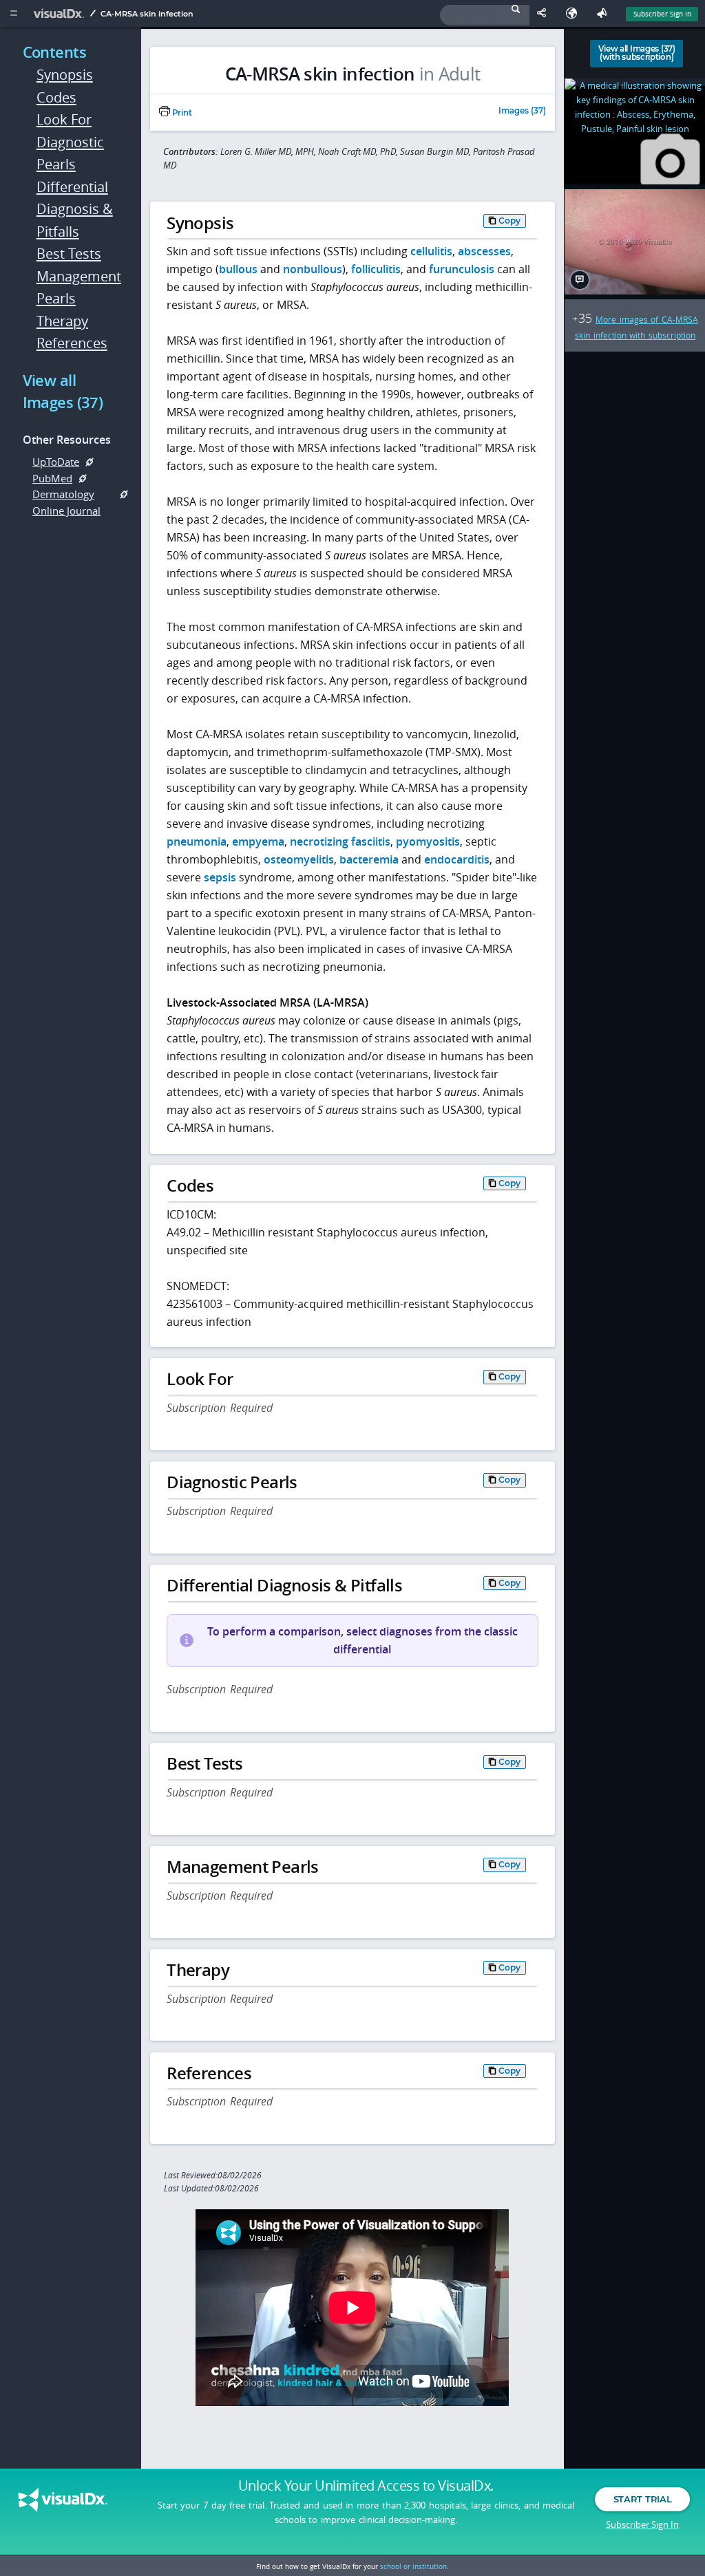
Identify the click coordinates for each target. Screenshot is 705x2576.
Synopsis (65, 75)
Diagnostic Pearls (70, 153)
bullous (238, 269)
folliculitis (376, 269)
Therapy (62, 321)
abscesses (484, 251)
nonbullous (313, 269)
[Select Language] (575, 13)
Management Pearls (76, 288)
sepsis (220, 877)
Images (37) (522, 111)
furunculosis (462, 269)
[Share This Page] (545, 13)
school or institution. (414, 2566)
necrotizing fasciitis (340, 841)
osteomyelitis (299, 859)
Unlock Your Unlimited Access (366, 2486)
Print (181, 113)
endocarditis (457, 859)
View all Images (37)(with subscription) (637, 53)
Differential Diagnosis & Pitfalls (75, 209)
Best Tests (69, 254)
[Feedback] (604, 13)
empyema (258, 841)
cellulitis (431, 251)
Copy (509, 221)
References (72, 343)
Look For (64, 119)
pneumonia (197, 841)
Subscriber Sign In (662, 14)
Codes (56, 97)
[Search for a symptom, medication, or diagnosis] (485, 15)
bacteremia (369, 859)
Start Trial (642, 2499)
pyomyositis (428, 841)
